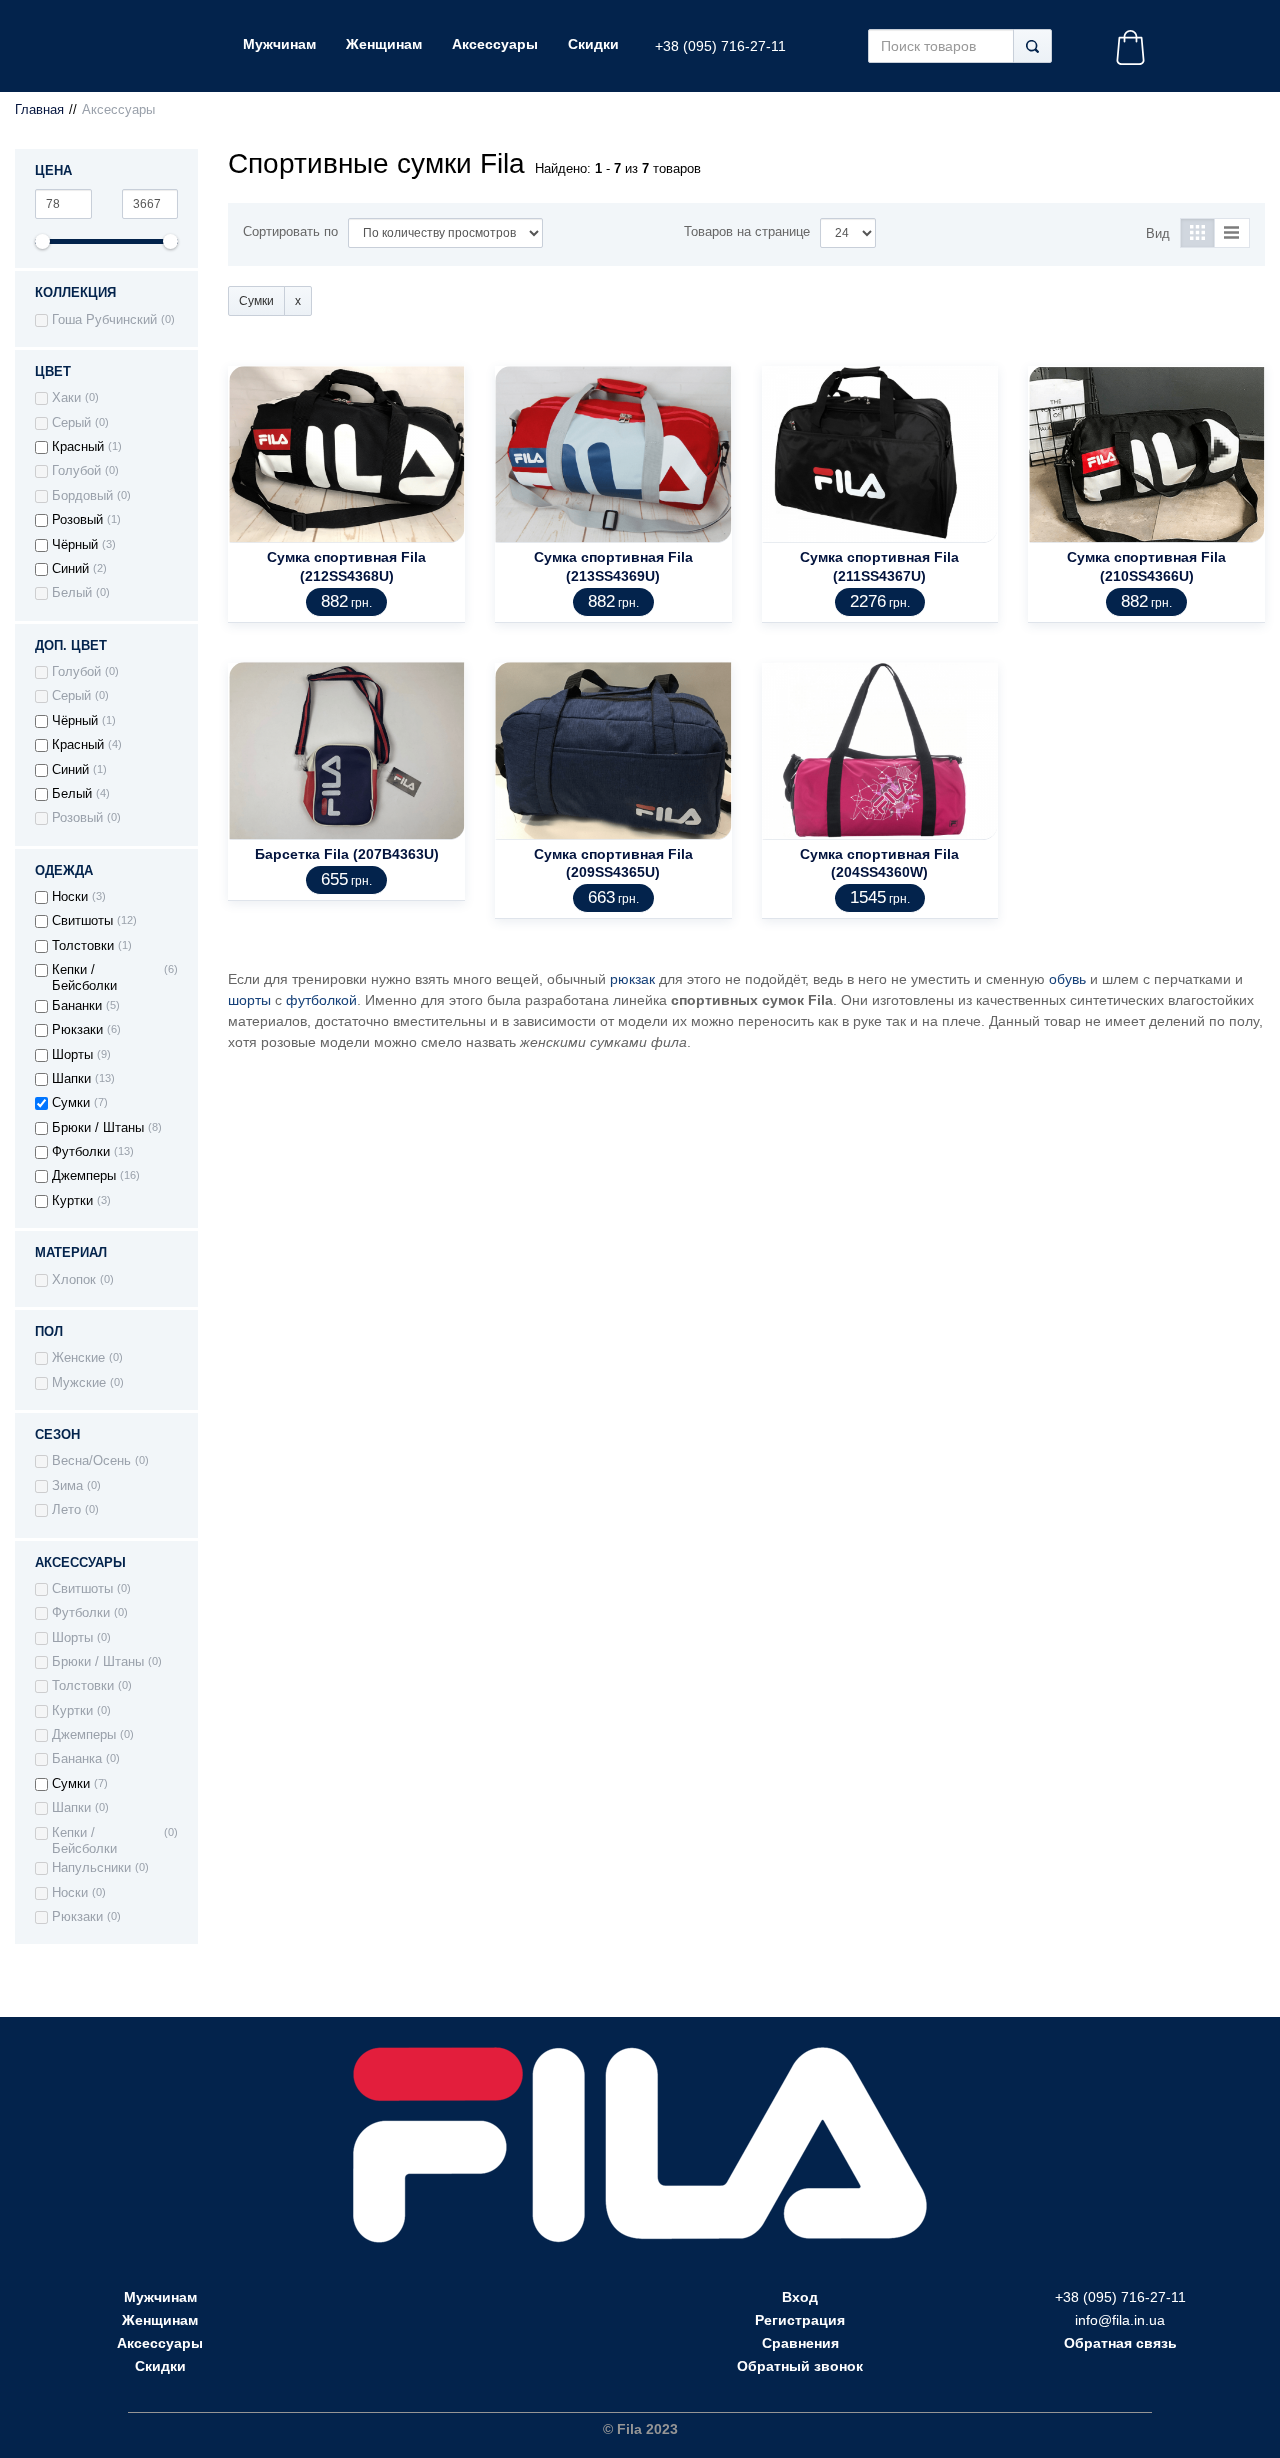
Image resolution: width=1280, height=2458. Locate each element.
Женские (78, 1358)
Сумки (71, 1103)
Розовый (77, 520)
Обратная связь (1120, 2343)
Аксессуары (160, 2343)
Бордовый (82, 496)
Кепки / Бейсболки (84, 978)
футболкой (321, 1000)
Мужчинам (160, 2297)
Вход (800, 2297)
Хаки (66, 398)
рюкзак (632, 979)
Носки (70, 897)
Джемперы (84, 1176)
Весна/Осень (91, 1461)
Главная (39, 110)
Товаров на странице (747, 232)
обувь (1067, 979)
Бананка (77, 1759)
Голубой (76, 471)
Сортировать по (290, 232)
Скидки (160, 2366)
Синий (70, 569)
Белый (72, 593)
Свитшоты (82, 921)
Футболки (81, 1152)
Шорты (72, 1055)
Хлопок (74, 1280)
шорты (249, 1000)
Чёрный (75, 545)
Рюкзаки (77, 1030)
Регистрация (800, 2320)
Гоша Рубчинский (104, 320)
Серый (71, 423)
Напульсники (91, 1868)
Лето (66, 1510)
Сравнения (800, 2343)
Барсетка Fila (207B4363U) (347, 854)
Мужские (79, 1383)
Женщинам (160, 2320)
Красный (78, 447)
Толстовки (83, 946)
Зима (67, 1486)
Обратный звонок (800, 2366)
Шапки (71, 1079)
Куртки (72, 1201)
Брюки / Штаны (98, 1128)
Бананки (77, 1006)
